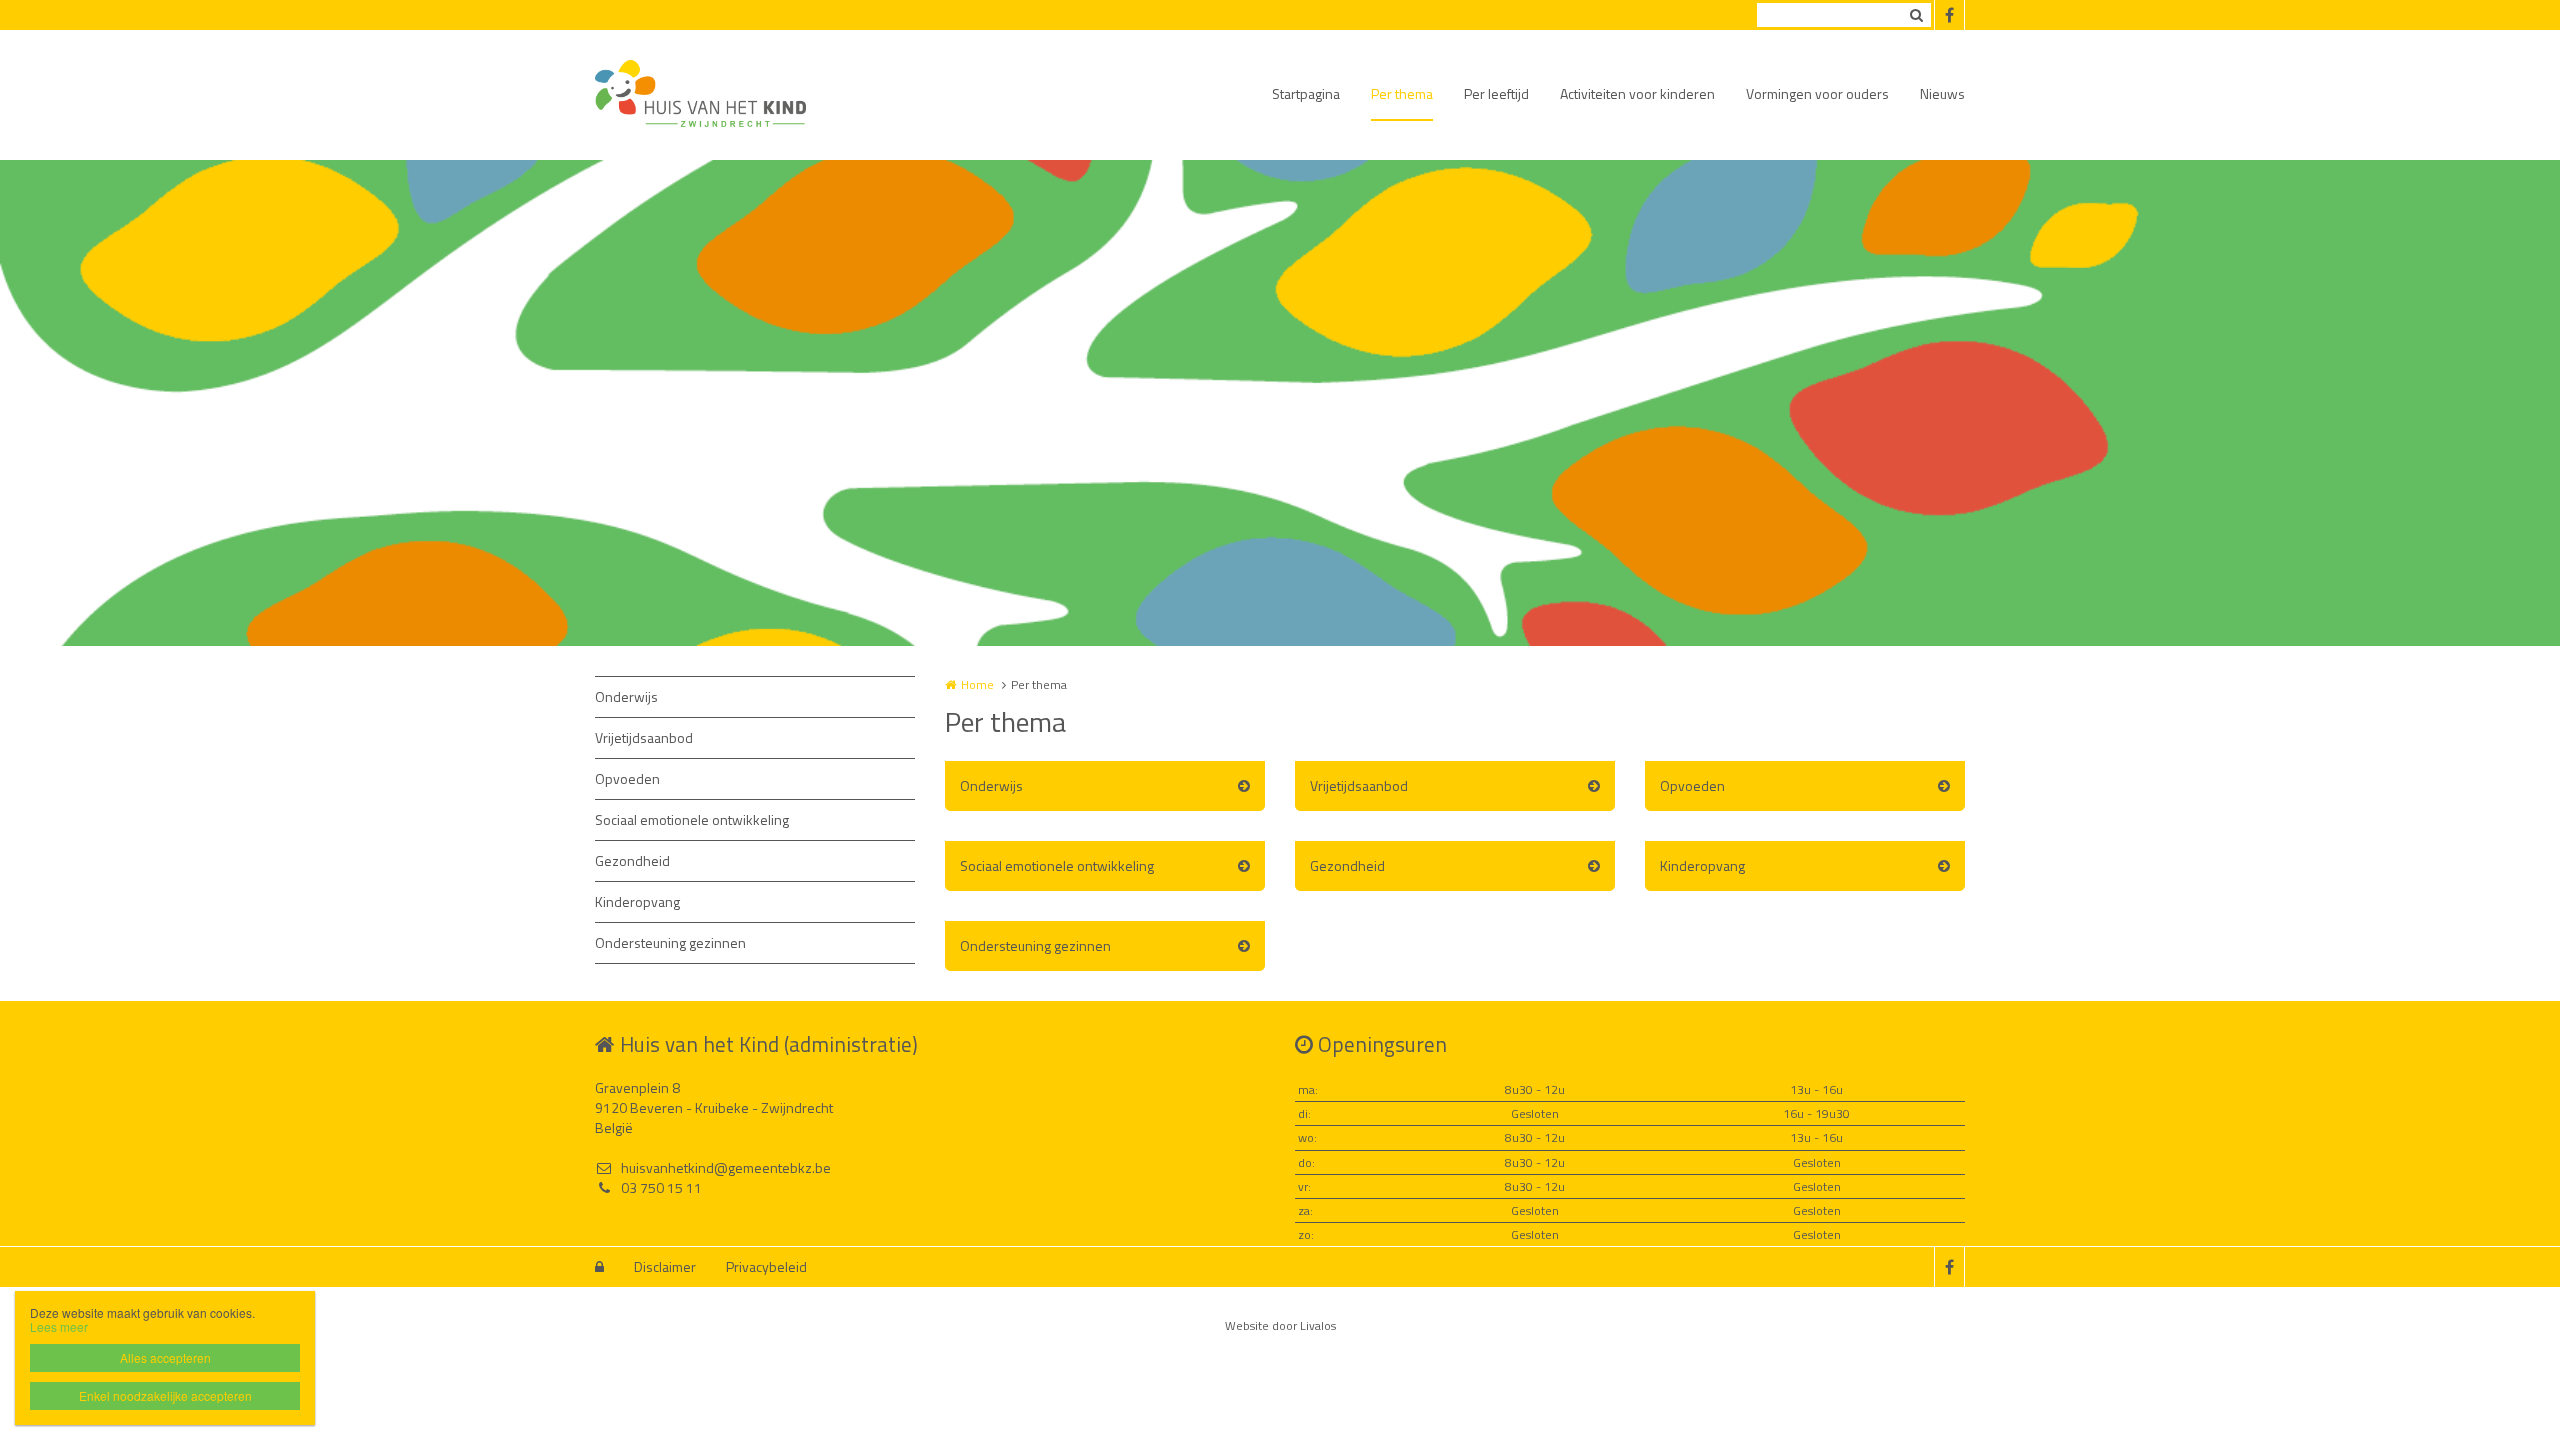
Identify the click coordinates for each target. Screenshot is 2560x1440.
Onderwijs (626, 696)
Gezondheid (632, 860)
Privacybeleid (766, 1266)
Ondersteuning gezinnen (670, 942)
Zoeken (1916, 15)
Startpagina (1306, 93)
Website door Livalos (1280, 1325)
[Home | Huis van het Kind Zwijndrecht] (730, 95)
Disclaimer (665, 1266)
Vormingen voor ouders (1817, 93)
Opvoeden (627, 778)
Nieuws (1942, 93)
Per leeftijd (1496, 93)
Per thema (1402, 93)
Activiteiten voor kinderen (1637, 93)
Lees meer (59, 1326)
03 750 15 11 (661, 1188)
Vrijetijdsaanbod (644, 737)
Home (977, 684)
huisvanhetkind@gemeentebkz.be (726, 1168)
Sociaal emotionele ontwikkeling (692, 819)
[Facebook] (1949, 15)
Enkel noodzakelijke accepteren (165, 1395)
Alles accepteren (165, 1357)
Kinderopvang (637, 901)
